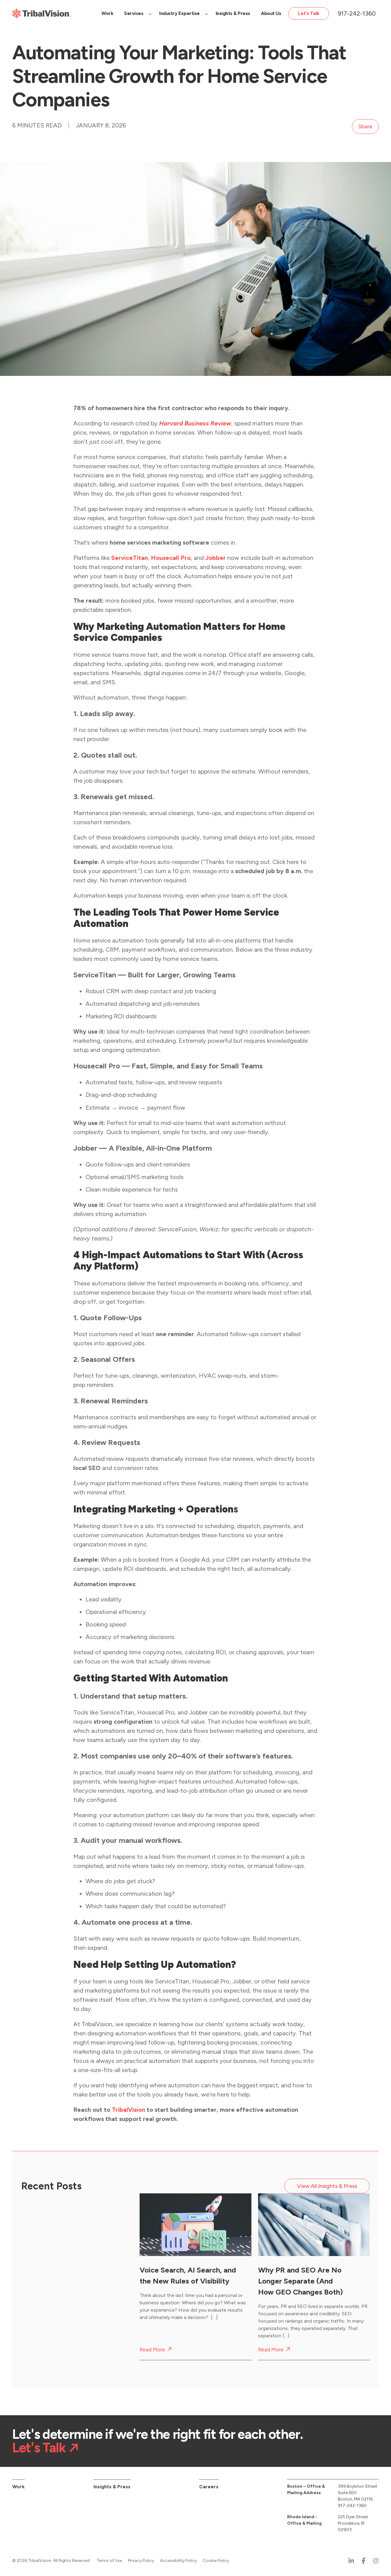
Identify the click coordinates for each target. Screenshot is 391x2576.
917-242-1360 (357, 13)
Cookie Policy (216, 2561)
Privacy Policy (141, 2561)
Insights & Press (112, 2487)
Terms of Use (109, 2561)
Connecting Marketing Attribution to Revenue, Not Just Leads (61, 2281)
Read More (34, 2350)
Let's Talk (39, 2448)
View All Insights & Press (327, 2186)
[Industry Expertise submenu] (206, 13)
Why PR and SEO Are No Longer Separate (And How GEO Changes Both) (300, 2281)
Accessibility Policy (178, 2561)
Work (18, 2487)
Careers (209, 2487)
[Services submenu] (150, 13)
